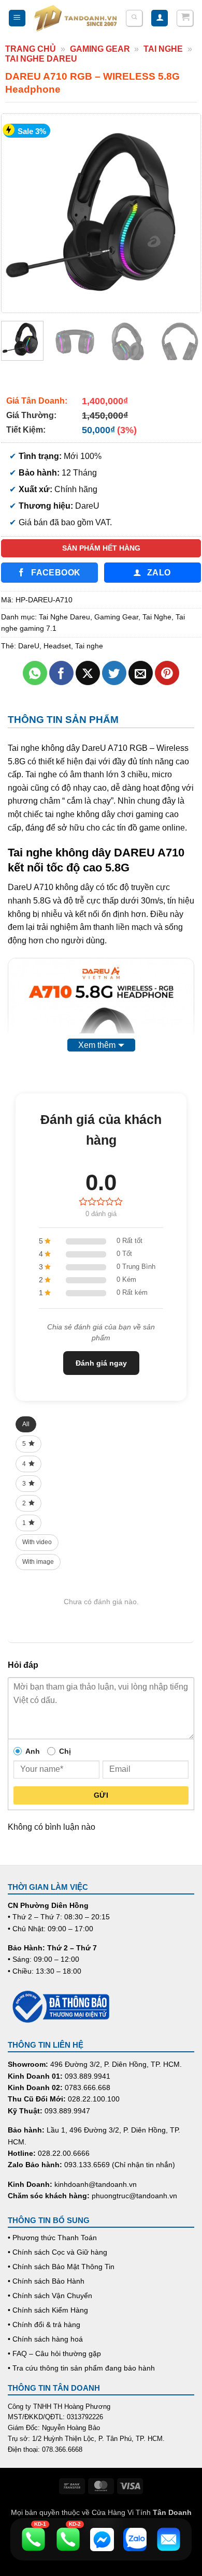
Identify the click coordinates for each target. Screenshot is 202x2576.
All (26, 1424)
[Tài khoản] (160, 18)
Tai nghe (89, 646)
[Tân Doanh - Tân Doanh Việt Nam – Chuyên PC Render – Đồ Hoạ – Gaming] (76, 18)
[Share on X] (88, 673)
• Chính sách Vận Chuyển (50, 2296)
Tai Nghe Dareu (41, 59)
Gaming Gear (100, 49)
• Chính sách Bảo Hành (46, 2281)
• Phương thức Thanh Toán (52, 2238)
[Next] (183, 213)
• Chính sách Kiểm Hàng (48, 2310)
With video (37, 1542)
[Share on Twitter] (114, 673)
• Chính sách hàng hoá (45, 2339)
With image (38, 1562)
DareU (29, 646)
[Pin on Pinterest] (167, 673)
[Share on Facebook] (61, 673)
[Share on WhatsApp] (35, 673)
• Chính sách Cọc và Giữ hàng (57, 2252)
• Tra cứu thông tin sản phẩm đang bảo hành (81, 2368)
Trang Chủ (31, 49)
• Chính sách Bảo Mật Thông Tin (61, 2267)
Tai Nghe (163, 49)
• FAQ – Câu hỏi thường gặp (54, 2353)
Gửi (101, 1795)
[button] (17, 18)
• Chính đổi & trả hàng (44, 2325)
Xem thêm (97, 1045)
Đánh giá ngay (101, 1363)
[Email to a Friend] (141, 673)
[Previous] (19, 213)
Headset (57, 646)
